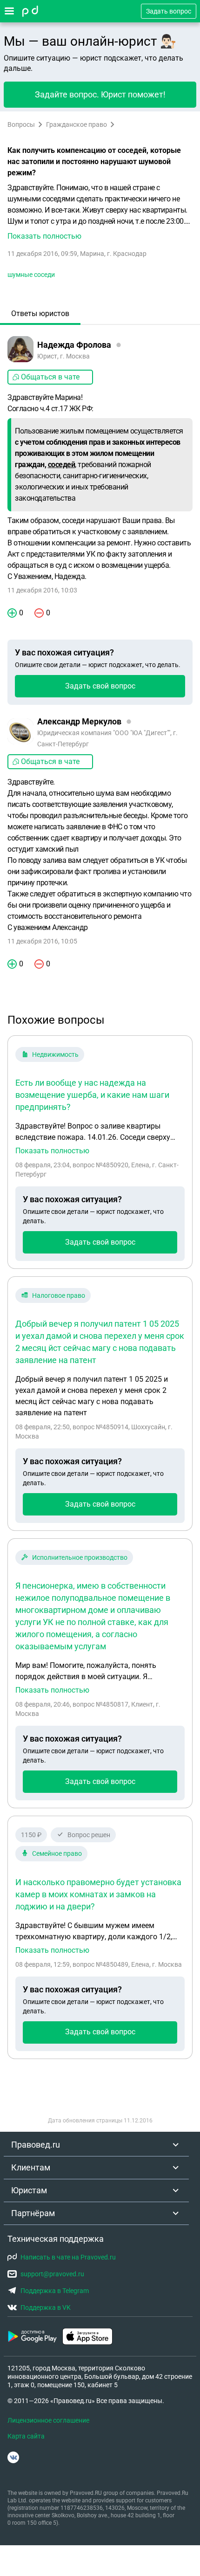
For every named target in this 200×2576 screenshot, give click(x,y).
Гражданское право (77, 124)
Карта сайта (26, 2436)
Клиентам (31, 2167)
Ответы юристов (40, 313)
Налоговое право (59, 1295)
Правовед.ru (36, 2145)
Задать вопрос (169, 11)
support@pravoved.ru (52, 2274)
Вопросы (21, 124)
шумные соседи (31, 275)
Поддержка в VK (46, 2307)
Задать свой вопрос (100, 686)
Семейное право (57, 1853)
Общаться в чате (50, 377)
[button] (100, 212)
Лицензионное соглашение (48, 2420)
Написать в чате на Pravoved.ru (68, 2257)
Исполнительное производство (80, 1557)
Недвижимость (55, 1054)
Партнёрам (33, 2213)
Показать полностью (52, 1151)
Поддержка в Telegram (55, 2291)
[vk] (13, 2457)
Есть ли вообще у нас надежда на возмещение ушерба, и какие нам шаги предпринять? (92, 1095)
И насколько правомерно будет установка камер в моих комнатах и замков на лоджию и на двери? (98, 1894)
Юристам (29, 2190)
